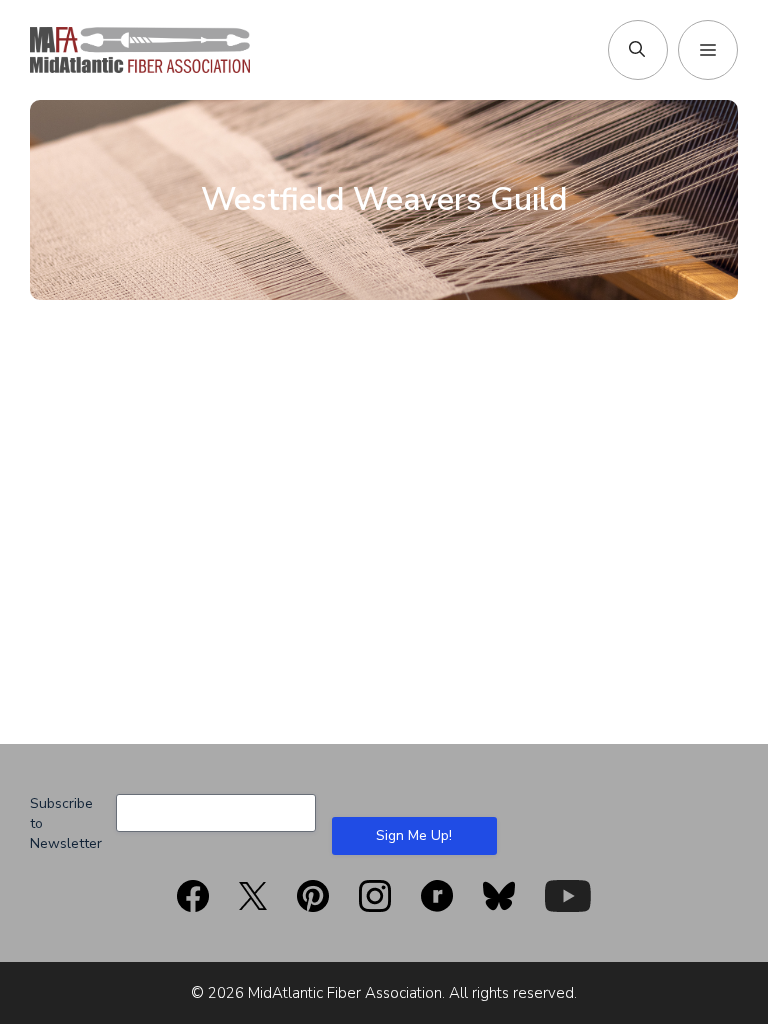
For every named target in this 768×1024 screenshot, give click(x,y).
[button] (637, 50)
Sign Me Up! (414, 835)
